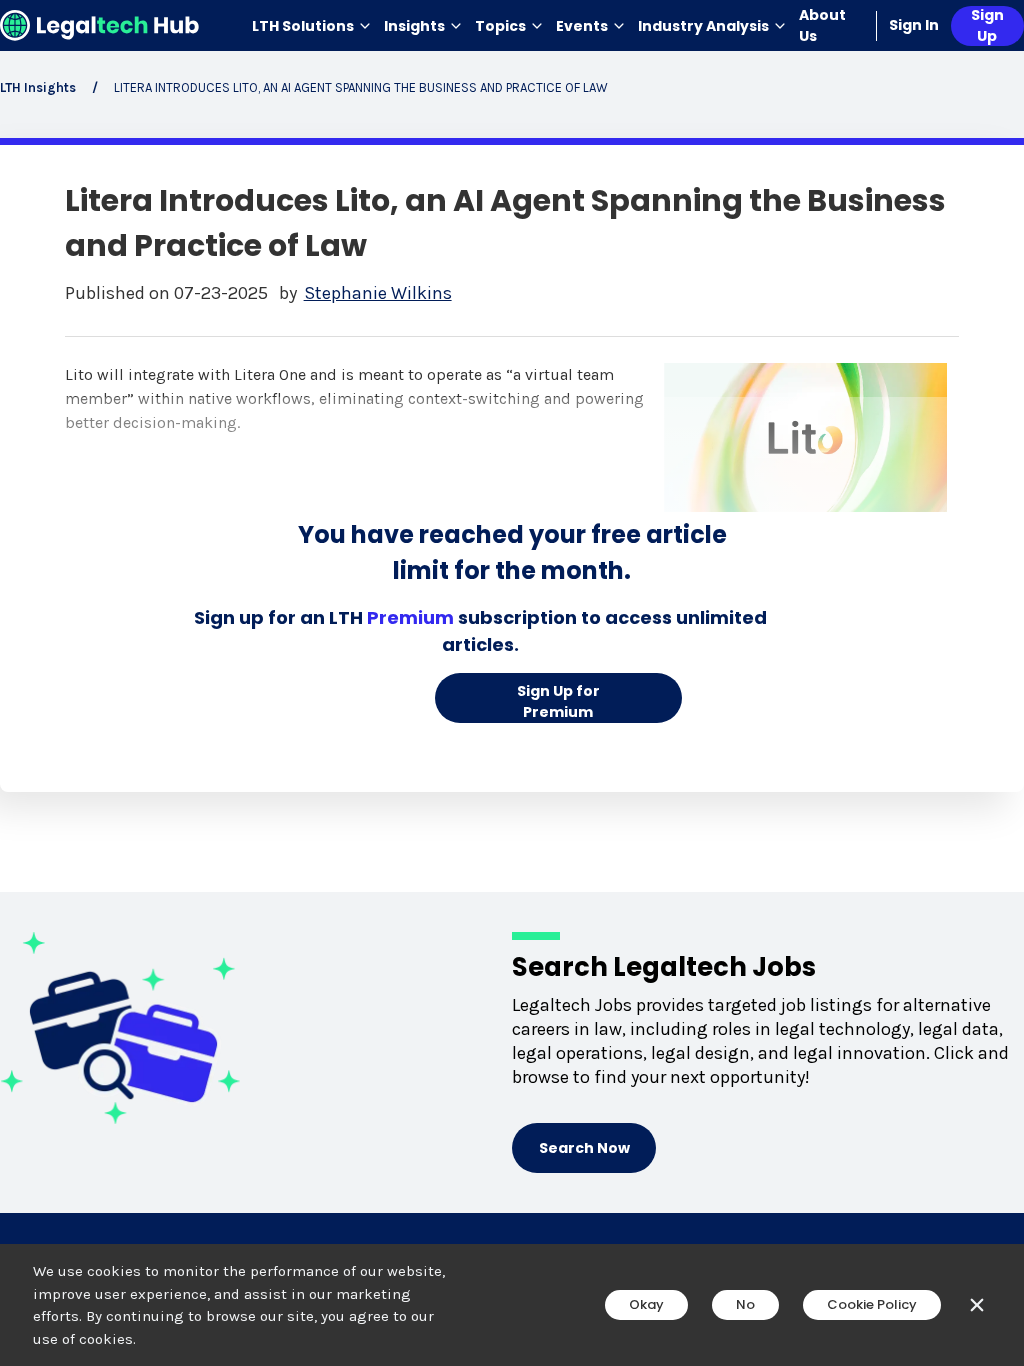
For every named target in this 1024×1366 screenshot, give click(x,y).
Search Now (584, 1148)
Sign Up (987, 26)
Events (582, 26)
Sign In (914, 25)
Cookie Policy (872, 1304)
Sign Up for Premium (558, 701)
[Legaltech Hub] (100, 25)
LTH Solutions (303, 26)
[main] (512, 683)
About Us (822, 25)
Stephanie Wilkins (378, 293)
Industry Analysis (703, 26)
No (745, 1304)
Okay (646, 1304)
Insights (414, 26)
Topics (500, 26)
